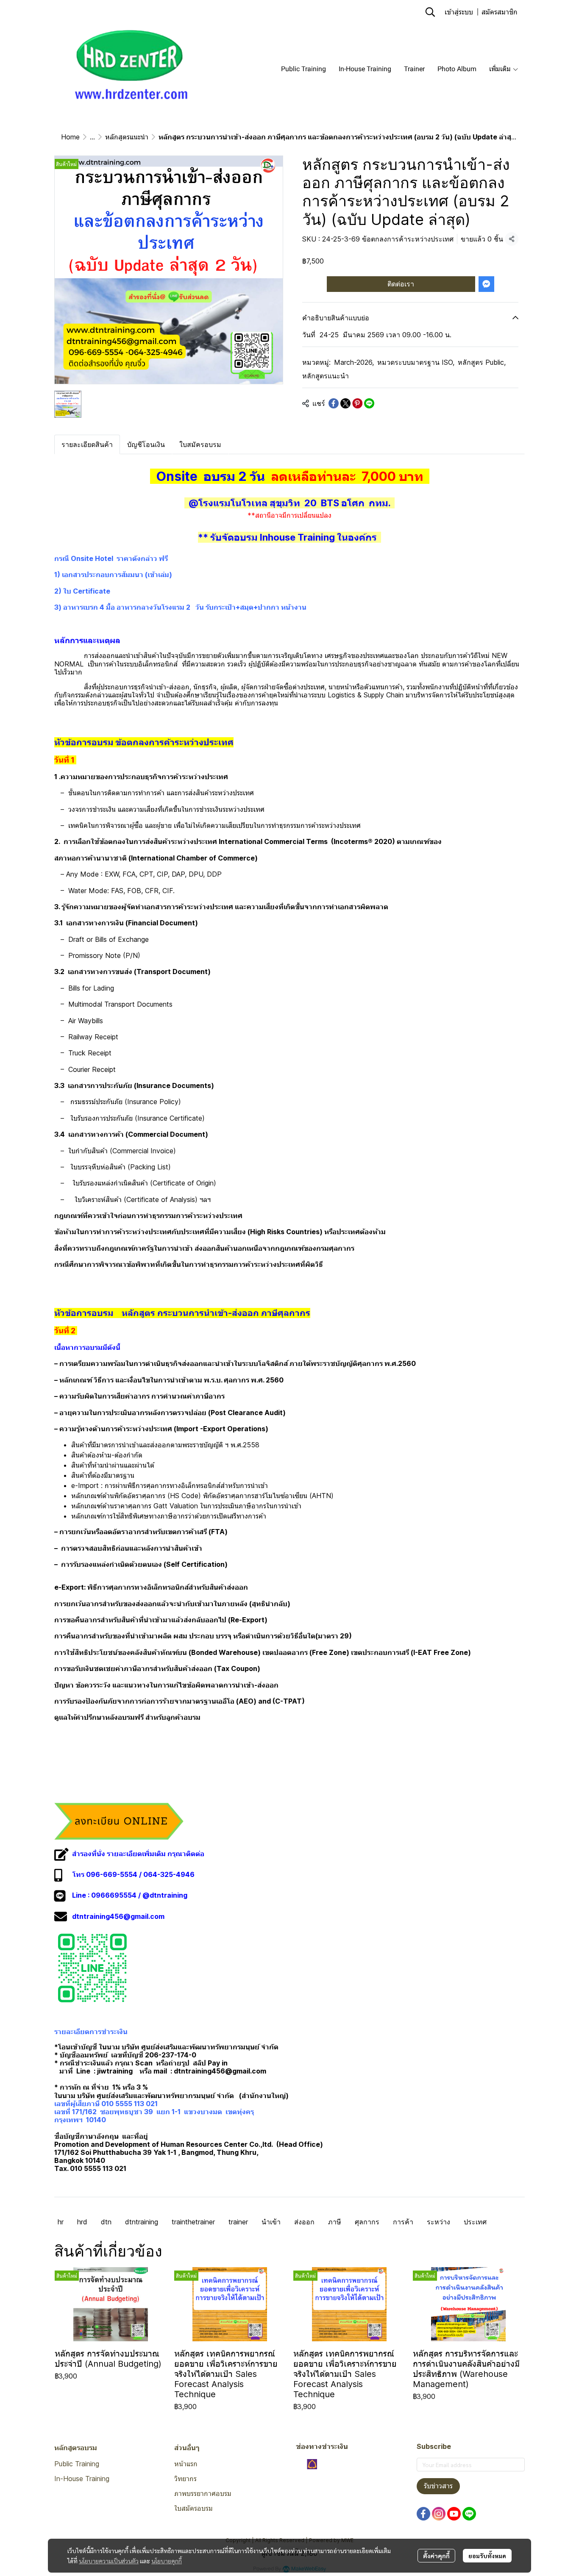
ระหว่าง (438, 2222)
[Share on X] (345, 403)
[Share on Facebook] (334, 403)
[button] (430, 12)
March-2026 (354, 362)
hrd (82, 2222)
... (92, 137)
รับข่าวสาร (438, 2486)
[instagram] (439, 2514)
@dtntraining (165, 1895)
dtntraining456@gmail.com (118, 1916)
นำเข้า (271, 2222)
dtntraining (142, 2222)
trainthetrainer (193, 2222)
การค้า (403, 2222)
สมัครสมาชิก (500, 12)
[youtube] (454, 2514)
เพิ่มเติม (501, 69)
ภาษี (335, 2222)
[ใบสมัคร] (119, 1821)
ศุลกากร (367, 2222)
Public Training (77, 2464)
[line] (469, 2514)
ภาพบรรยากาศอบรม (203, 2493)
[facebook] (423, 2514)
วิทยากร (185, 2479)
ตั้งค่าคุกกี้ (436, 2556)
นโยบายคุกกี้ (167, 2561)
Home (70, 137)
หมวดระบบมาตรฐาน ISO (416, 362)
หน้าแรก (186, 2464)
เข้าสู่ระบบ (459, 12)
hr (61, 2222)
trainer (238, 2222)
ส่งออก (304, 2222)
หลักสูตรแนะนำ (127, 137)
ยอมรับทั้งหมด (487, 2556)
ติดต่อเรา (401, 284)
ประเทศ (475, 2222)
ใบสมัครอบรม (193, 2508)
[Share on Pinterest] (357, 403)
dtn (106, 2222)
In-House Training (82, 2479)
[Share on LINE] (369, 403)
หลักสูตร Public (482, 362)
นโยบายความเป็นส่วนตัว (109, 2561)
